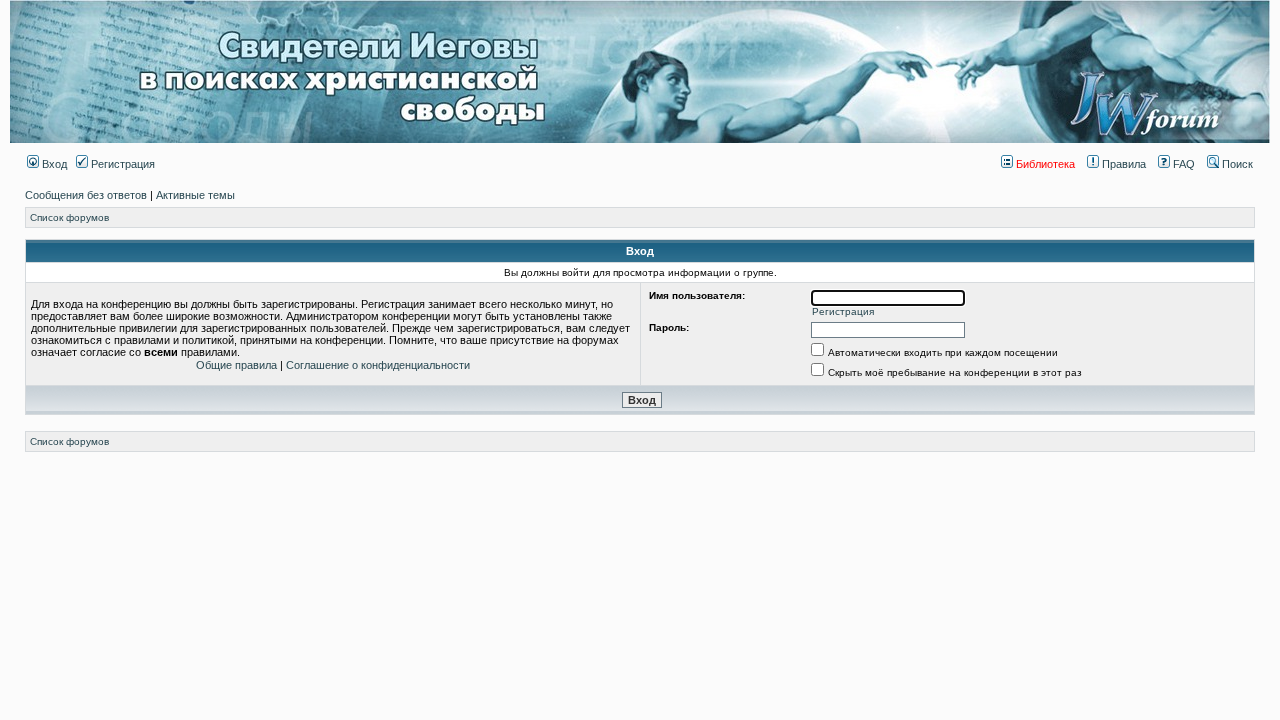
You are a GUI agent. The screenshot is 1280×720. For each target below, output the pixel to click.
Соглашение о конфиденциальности (378, 365)
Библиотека (1044, 164)
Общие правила (236, 365)
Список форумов (69, 217)
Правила (1122, 164)
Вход (53, 164)
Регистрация (121, 164)
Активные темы (195, 195)
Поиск (1236, 164)
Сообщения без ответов (86, 195)
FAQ (1182, 164)
